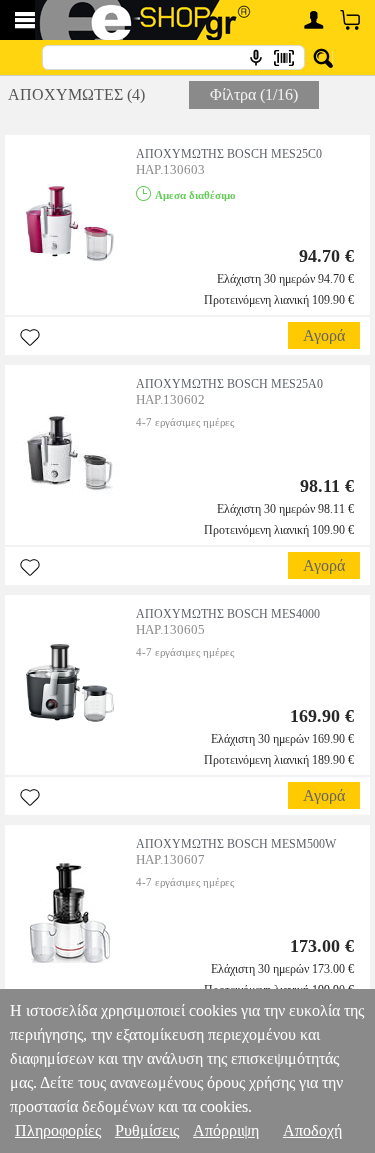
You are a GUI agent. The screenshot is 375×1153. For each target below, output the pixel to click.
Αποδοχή (312, 1130)
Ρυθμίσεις (147, 1130)
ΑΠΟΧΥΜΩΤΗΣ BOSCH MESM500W (236, 844)
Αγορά (324, 335)
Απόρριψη (226, 1130)
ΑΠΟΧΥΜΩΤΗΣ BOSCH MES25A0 (229, 384)
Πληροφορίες (58, 1130)
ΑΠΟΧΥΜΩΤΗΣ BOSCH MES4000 (228, 614)
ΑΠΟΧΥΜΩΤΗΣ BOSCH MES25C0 (229, 154)
